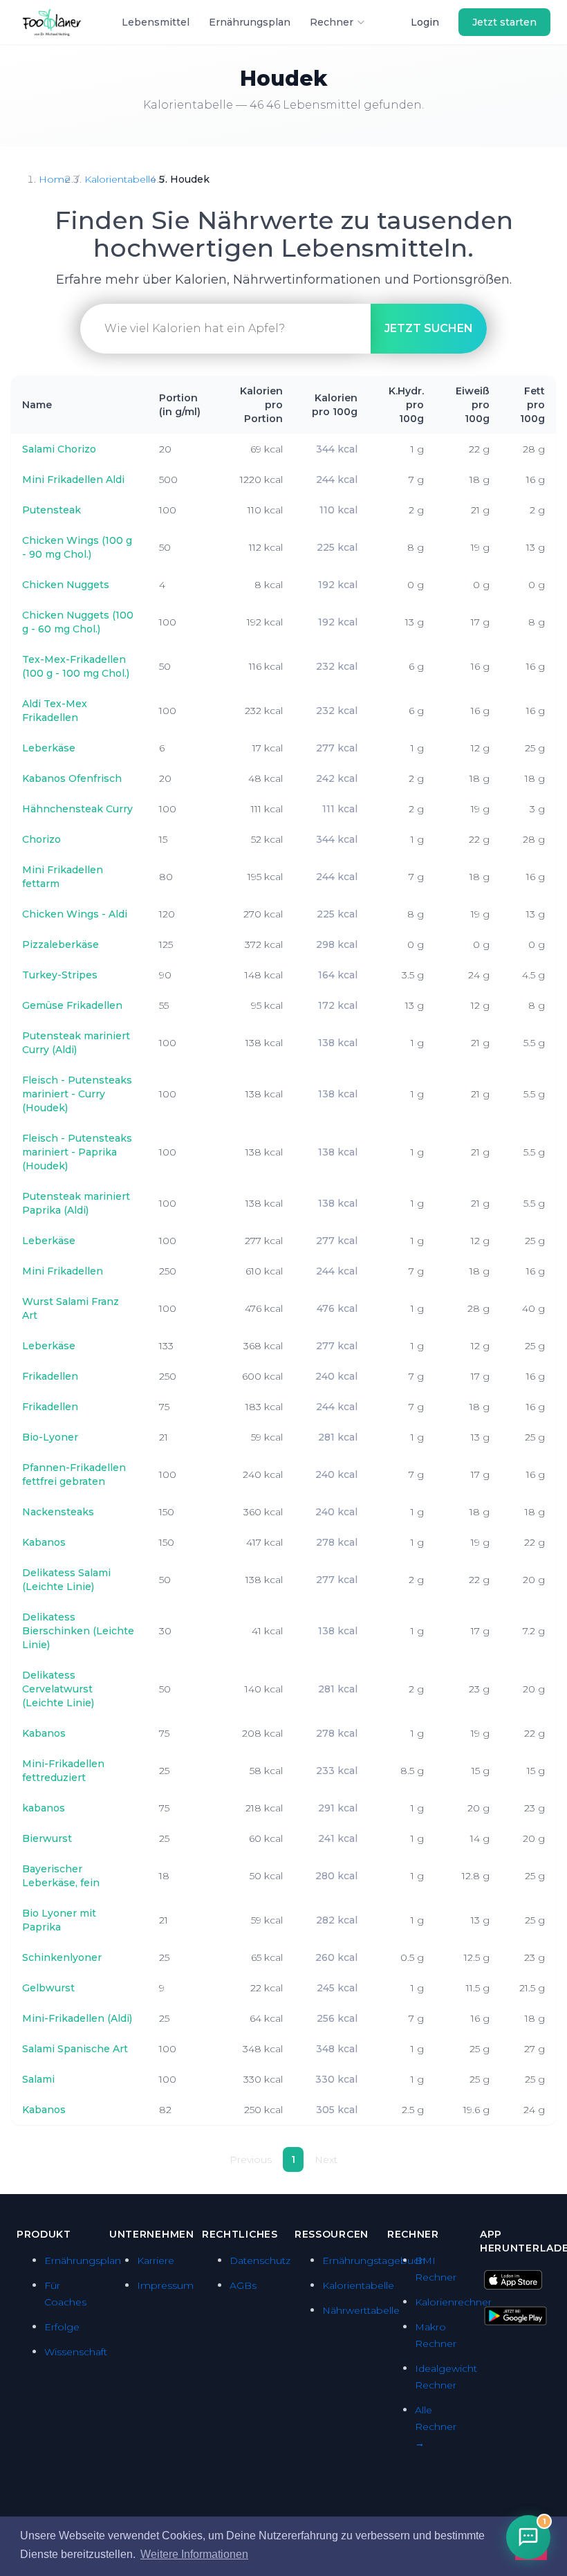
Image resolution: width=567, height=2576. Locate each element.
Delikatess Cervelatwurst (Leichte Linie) (58, 1689)
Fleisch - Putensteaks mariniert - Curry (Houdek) (77, 1094)
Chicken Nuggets (66, 585)
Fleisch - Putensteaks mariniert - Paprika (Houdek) (77, 1152)
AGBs (243, 2285)
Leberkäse (49, 748)
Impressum (165, 2285)
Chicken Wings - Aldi (75, 914)
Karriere (156, 2260)
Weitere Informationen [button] (194, 2554)
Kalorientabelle (120, 179)
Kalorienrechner (453, 2302)
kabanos (44, 1808)
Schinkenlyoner (62, 1957)
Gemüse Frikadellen (72, 1005)
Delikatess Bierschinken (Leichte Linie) (78, 1631)
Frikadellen (50, 1376)
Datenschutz (260, 2260)
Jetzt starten (504, 22)
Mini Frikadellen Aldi (73, 479)
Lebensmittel (156, 22)
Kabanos (44, 1542)
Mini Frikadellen (63, 1271)
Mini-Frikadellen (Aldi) (77, 2018)
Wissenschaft (76, 2352)
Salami (38, 2079)
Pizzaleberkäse (61, 944)
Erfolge (62, 2327)
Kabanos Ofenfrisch (72, 778)
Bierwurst (47, 1838)
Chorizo (41, 839)
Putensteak (52, 510)
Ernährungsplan (250, 22)
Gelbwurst (48, 1988)
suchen (429, 328)
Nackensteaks (58, 1512)
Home (55, 179)
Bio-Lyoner (50, 1437)
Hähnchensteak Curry (77, 809)
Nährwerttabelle (361, 2310)
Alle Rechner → (436, 2427)
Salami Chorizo (59, 449)
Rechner (332, 22)
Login (425, 22)
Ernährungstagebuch (374, 2260)
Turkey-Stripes (60, 975)
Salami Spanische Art (75, 2049)
